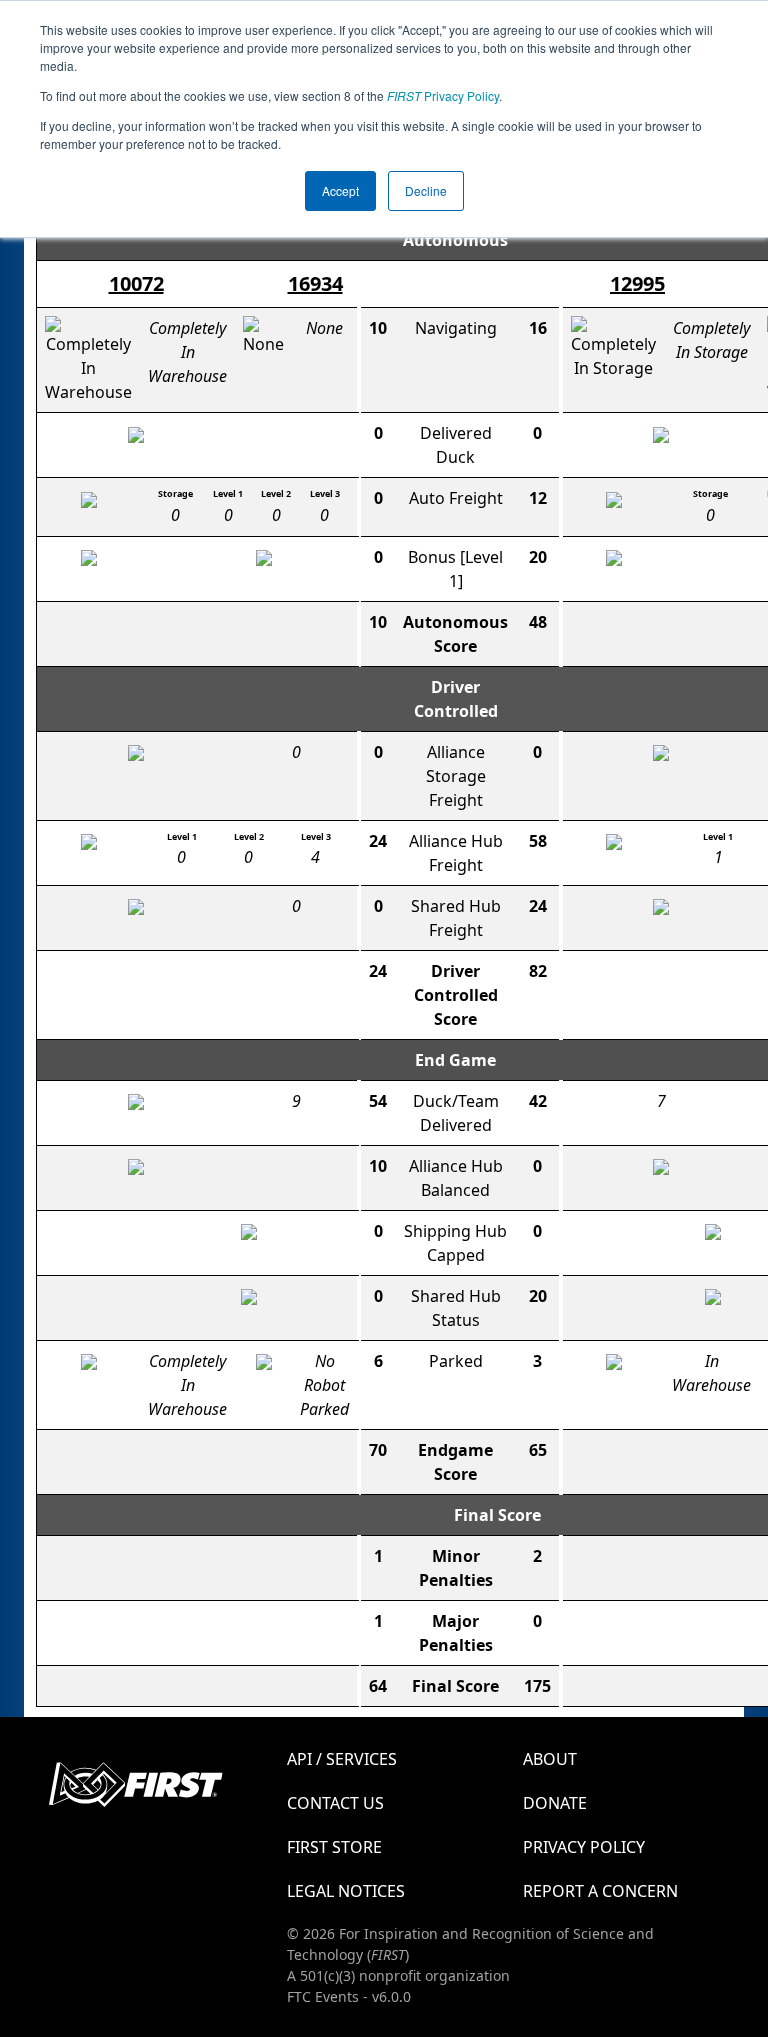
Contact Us (335, 1803)
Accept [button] (340, 190)
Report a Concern (600, 1891)
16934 (315, 283)
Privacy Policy (443, 95)
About (550, 1759)
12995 (637, 283)
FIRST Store (334, 1847)
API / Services (342, 1759)
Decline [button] (426, 190)
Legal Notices (346, 1891)
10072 (136, 283)
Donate (555, 1803)
